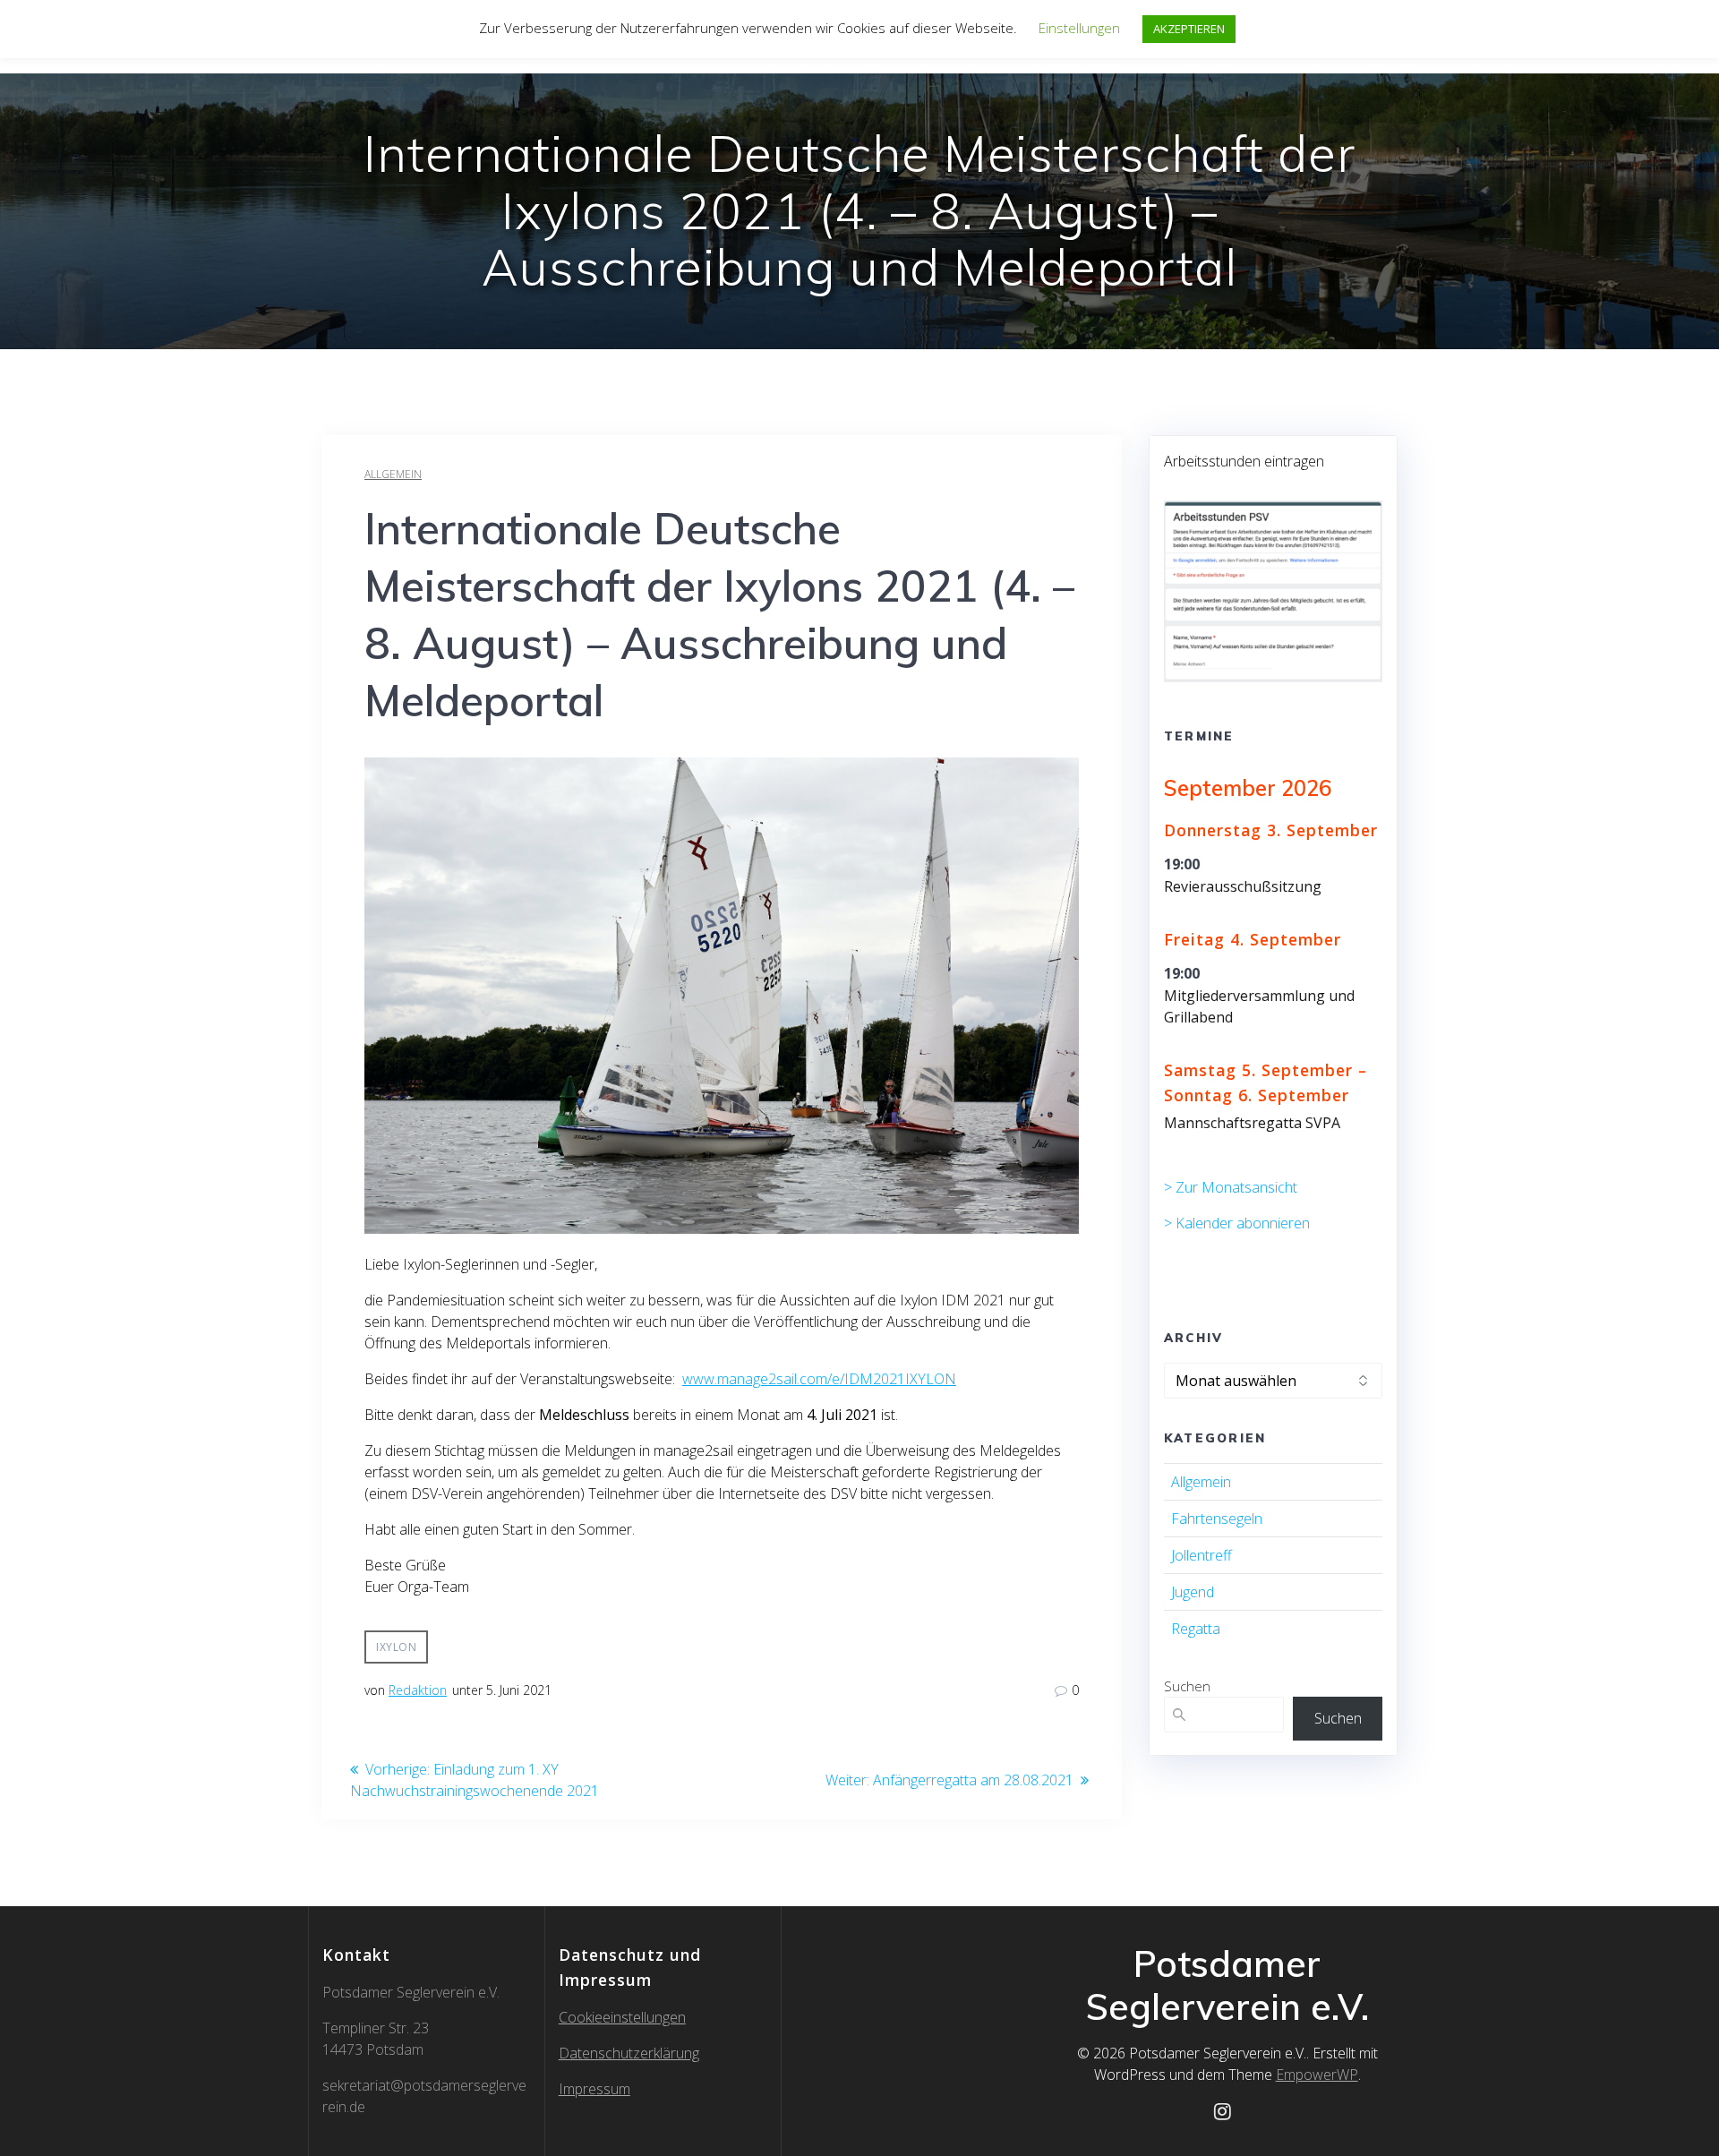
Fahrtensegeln (1217, 1519)
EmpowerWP (1317, 2075)
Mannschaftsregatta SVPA (1252, 1123)
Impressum (594, 2089)
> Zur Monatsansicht (1231, 1187)
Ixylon (396, 1647)
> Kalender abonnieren (1237, 1223)
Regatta (1196, 1629)
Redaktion (418, 1690)
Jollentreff (1202, 1555)
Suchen (1187, 1686)
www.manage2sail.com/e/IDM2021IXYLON (819, 1379)
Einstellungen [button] (1079, 28)
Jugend (1193, 1592)
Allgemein (393, 474)
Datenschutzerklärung (629, 2053)
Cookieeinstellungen (622, 2017)
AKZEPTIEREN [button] (1189, 29)
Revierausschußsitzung (1243, 886)
